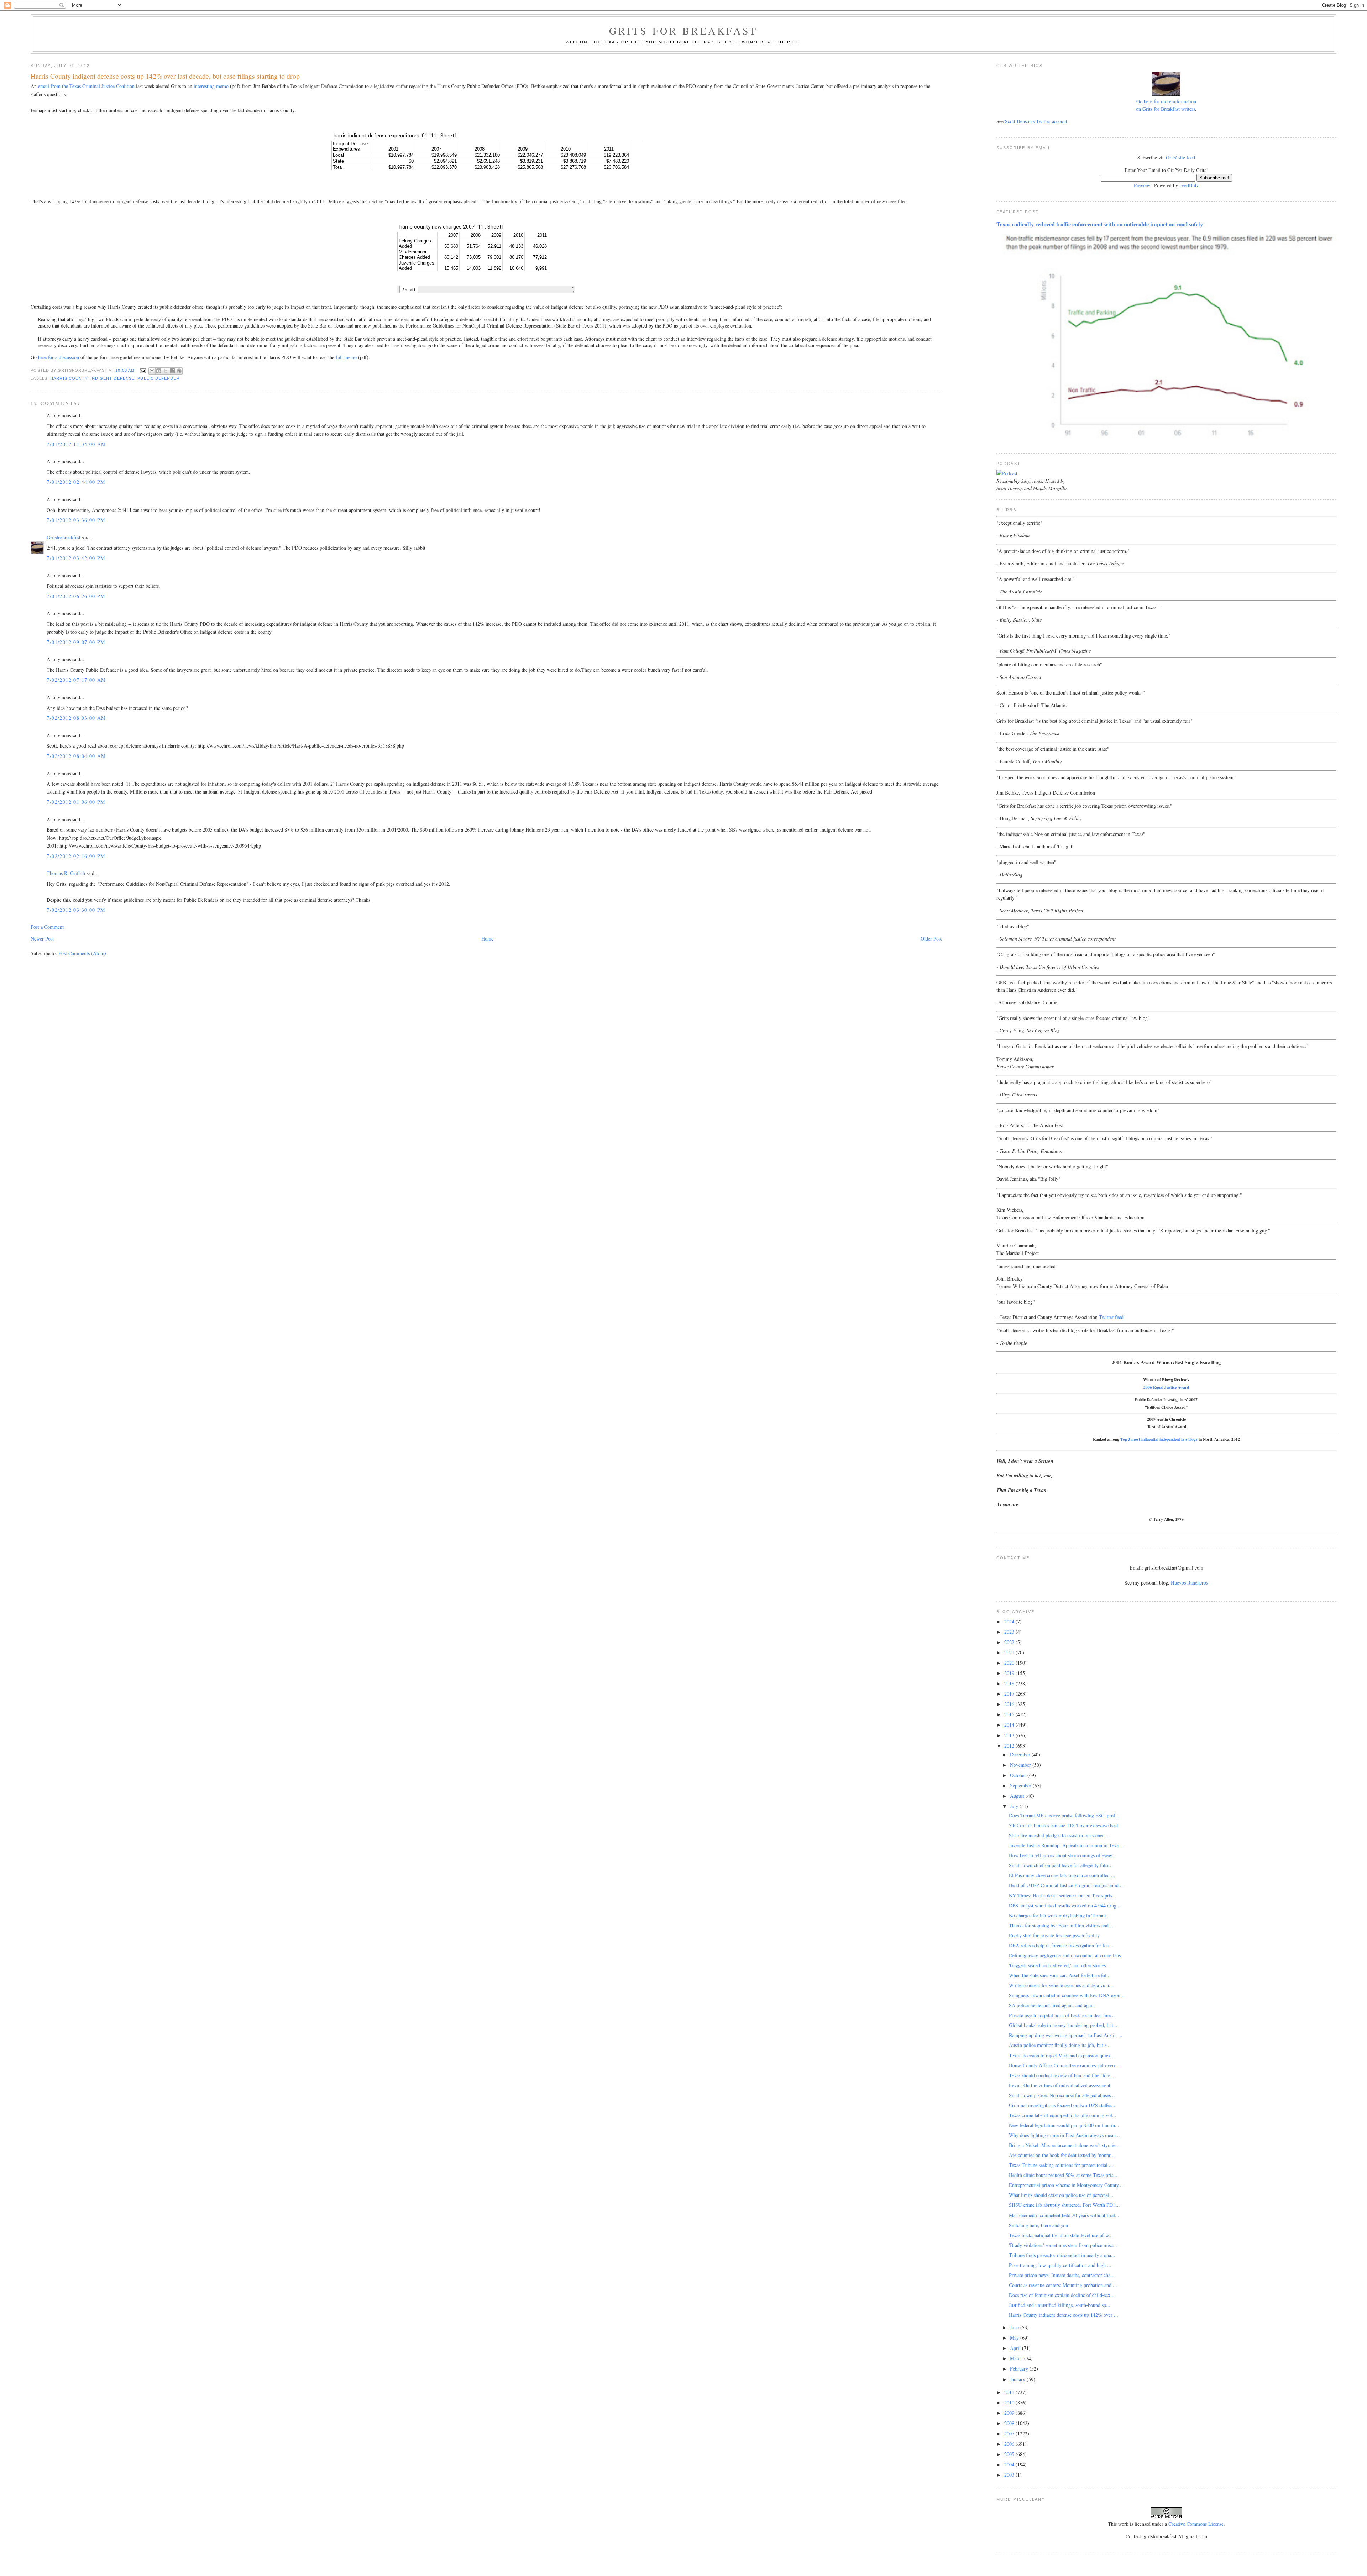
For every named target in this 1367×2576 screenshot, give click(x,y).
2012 (1010, 1746)
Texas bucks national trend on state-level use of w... (1061, 2235)
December (1021, 1755)
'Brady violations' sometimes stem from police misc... (1063, 2245)
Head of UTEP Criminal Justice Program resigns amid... (1066, 1885)
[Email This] (152, 371)
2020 (1010, 1663)
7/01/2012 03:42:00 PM (76, 558)
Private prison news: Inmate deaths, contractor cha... (1062, 2275)
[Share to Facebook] (172, 371)
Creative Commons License (1196, 2524)
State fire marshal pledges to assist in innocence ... (1059, 1835)
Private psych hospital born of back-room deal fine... (1062, 2015)
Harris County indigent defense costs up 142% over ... (1064, 2315)
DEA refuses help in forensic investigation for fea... (1061, 1945)
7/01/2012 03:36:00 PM (76, 520)
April (1016, 2348)
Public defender (158, 378)
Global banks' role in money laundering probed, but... (1063, 2025)
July (1015, 1806)
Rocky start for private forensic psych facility (1054, 1935)
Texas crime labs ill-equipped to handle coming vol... (1063, 2115)
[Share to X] (166, 371)
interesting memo (211, 86)
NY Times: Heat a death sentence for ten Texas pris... (1063, 1896)
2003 (1010, 2475)
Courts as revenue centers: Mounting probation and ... (1063, 2285)
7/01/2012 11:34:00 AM (76, 444)
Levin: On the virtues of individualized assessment (1060, 2085)
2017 (1010, 1694)
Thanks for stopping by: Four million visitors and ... (1062, 1925)
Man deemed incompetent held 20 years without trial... (1064, 2215)
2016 (1010, 1704)
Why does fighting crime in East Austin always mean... (1064, 2135)
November (1021, 1765)
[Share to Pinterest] (179, 371)
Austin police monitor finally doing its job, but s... (1060, 2045)
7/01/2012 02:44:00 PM (76, 482)
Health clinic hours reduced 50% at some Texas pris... (1063, 2175)
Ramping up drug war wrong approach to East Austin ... (1066, 2035)
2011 (1010, 2392)
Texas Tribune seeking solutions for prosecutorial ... (1061, 2165)
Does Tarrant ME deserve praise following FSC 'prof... (1064, 1815)
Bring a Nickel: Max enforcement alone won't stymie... (1064, 2145)
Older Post (931, 939)
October (1019, 1775)
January (1018, 2379)
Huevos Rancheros (1189, 1583)
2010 (1010, 2402)
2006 (1010, 2444)
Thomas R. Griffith (66, 873)
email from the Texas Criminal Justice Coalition (86, 86)
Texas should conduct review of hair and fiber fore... (1062, 2075)
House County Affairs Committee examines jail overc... (1065, 2065)
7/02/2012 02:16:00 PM (76, 856)
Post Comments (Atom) (82, 953)
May (1015, 2338)
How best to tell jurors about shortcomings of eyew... (1062, 1855)
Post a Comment (47, 927)
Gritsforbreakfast (64, 537)
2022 (1010, 1642)
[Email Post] (142, 370)
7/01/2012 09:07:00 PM (76, 642)
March (1017, 2358)
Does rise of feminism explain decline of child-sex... (1062, 2295)
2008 (1010, 2423)
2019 (1010, 1673)
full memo (346, 357)
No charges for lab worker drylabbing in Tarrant (1057, 1915)
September (1021, 1786)
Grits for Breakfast (683, 31)
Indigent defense (113, 378)
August (1018, 1796)
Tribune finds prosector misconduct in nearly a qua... (1062, 2255)
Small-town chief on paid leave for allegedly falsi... (1061, 1865)
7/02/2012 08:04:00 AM (76, 756)
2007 (1010, 2433)
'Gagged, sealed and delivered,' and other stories (1057, 1965)
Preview (1142, 185)
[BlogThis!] (159, 371)
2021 (1010, 1652)
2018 (1010, 1683)
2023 (1010, 1632)
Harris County (69, 378)
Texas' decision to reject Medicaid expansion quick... (1062, 2055)
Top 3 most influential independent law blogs (1159, 1439)
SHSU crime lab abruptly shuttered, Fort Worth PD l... (1064, 2205)
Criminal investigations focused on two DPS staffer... (1062, 2105)
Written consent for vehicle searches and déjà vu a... (1061, 1985)
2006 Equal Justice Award (1166, 1387)
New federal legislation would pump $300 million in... (1064, 2125)
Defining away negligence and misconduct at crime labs (1065, 1955)
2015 (1010, 1714)
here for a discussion (59, 357)
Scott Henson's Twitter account (1036, 121)
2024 (1010, 1621)
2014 (1010, 1725)
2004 (1010, 2464)
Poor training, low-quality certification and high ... (1060, 2265)
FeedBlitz (1189, 185)
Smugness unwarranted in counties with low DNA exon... (1067, 1995)
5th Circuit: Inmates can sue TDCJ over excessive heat (1064, 1825)
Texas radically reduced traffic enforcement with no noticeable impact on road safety (1100, 224)
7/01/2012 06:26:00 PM (76, 596)
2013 (1010, 1735)
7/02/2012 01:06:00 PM (76, 802)
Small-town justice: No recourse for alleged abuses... (1062, 2095)
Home (487, 939)
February (1020, 2369)
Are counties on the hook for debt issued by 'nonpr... (1062, 2155)
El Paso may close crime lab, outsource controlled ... (1062, 1875)
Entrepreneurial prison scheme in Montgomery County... (1066, 2185)
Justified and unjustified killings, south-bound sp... (1060, 2305)
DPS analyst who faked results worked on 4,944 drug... (1065, 1905)
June (1015, 2327)
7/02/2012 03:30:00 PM (76, 910)
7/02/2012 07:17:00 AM (76, 680)
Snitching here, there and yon (1038, 2225)
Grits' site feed (1180, 158)
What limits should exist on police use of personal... (1061, 2195)
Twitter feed (1111, 1317)
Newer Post (42, 939)
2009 (1010, 2413)
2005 (1010, 2454)
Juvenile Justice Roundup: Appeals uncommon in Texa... (1066, 1845)
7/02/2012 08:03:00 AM (76, 718)
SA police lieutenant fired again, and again (1052, 2005)
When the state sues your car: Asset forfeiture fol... (1060, 1975)
